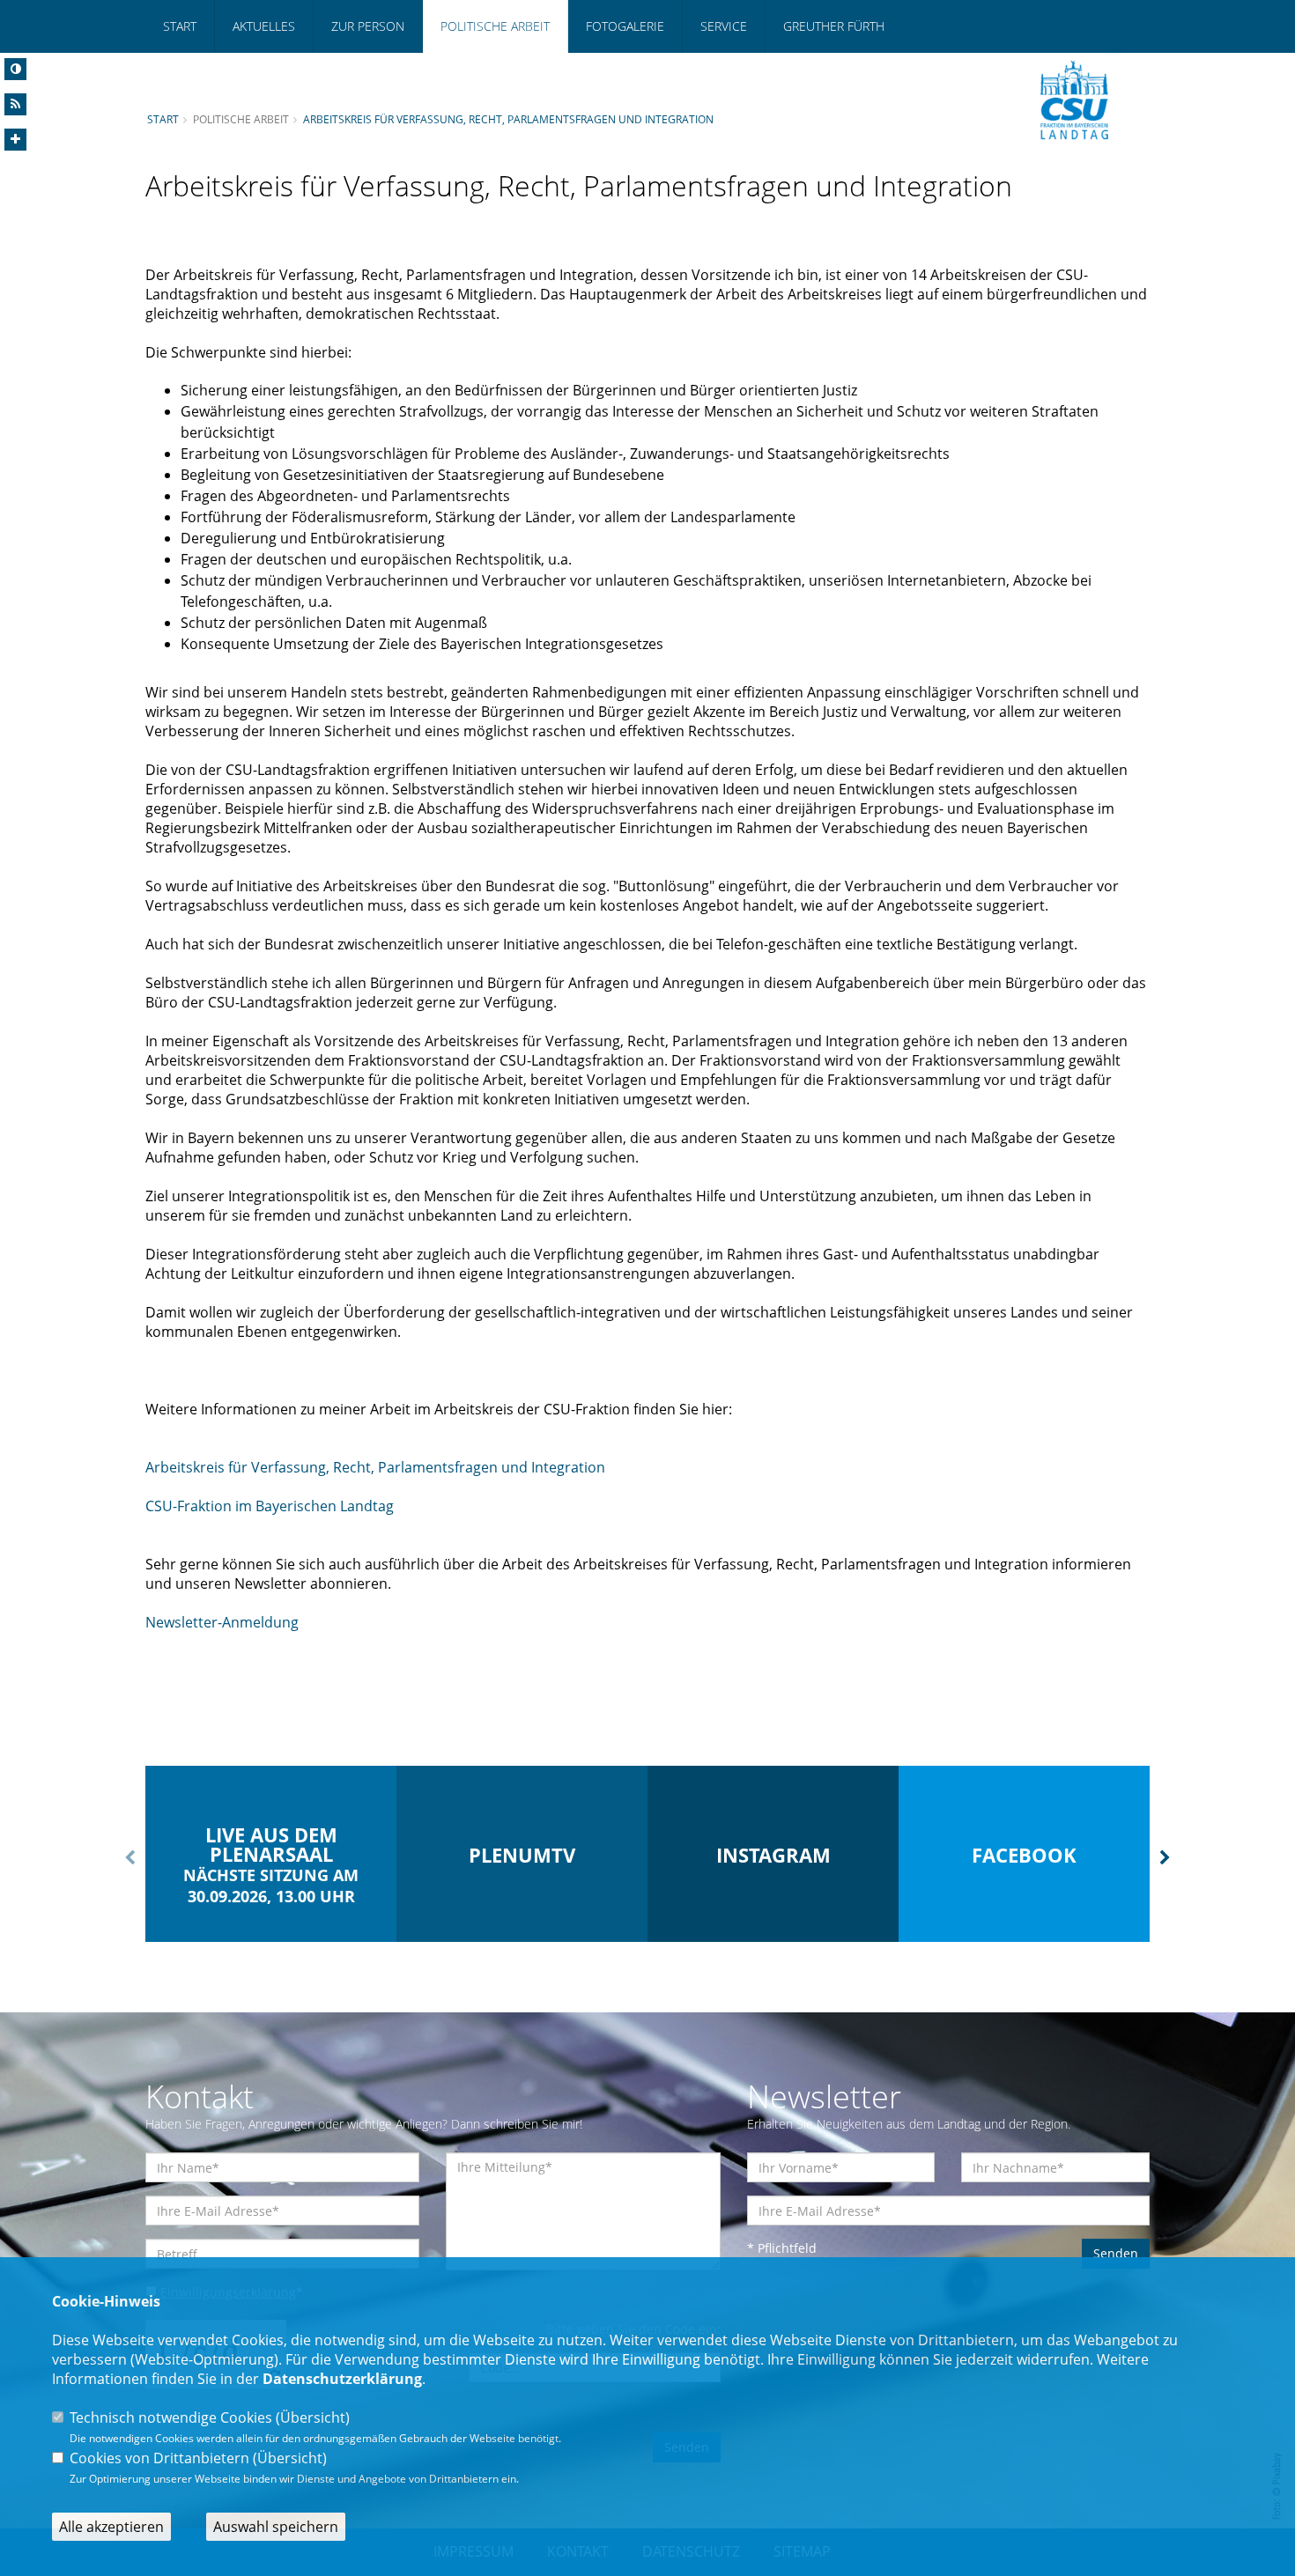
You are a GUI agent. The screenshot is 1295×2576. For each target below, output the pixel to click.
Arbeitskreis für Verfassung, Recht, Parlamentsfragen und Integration (508, 119)
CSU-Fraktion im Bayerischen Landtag (270, 1506)
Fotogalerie (625, 26)
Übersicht (313, 2417)
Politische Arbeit (495, 26)
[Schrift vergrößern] (15, 140)
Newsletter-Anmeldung (222, 1622)
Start (180, 26)
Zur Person (368, 26)
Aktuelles (264, 26)
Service (724, 26)
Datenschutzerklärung (342, 2379)
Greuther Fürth (834, 26)
